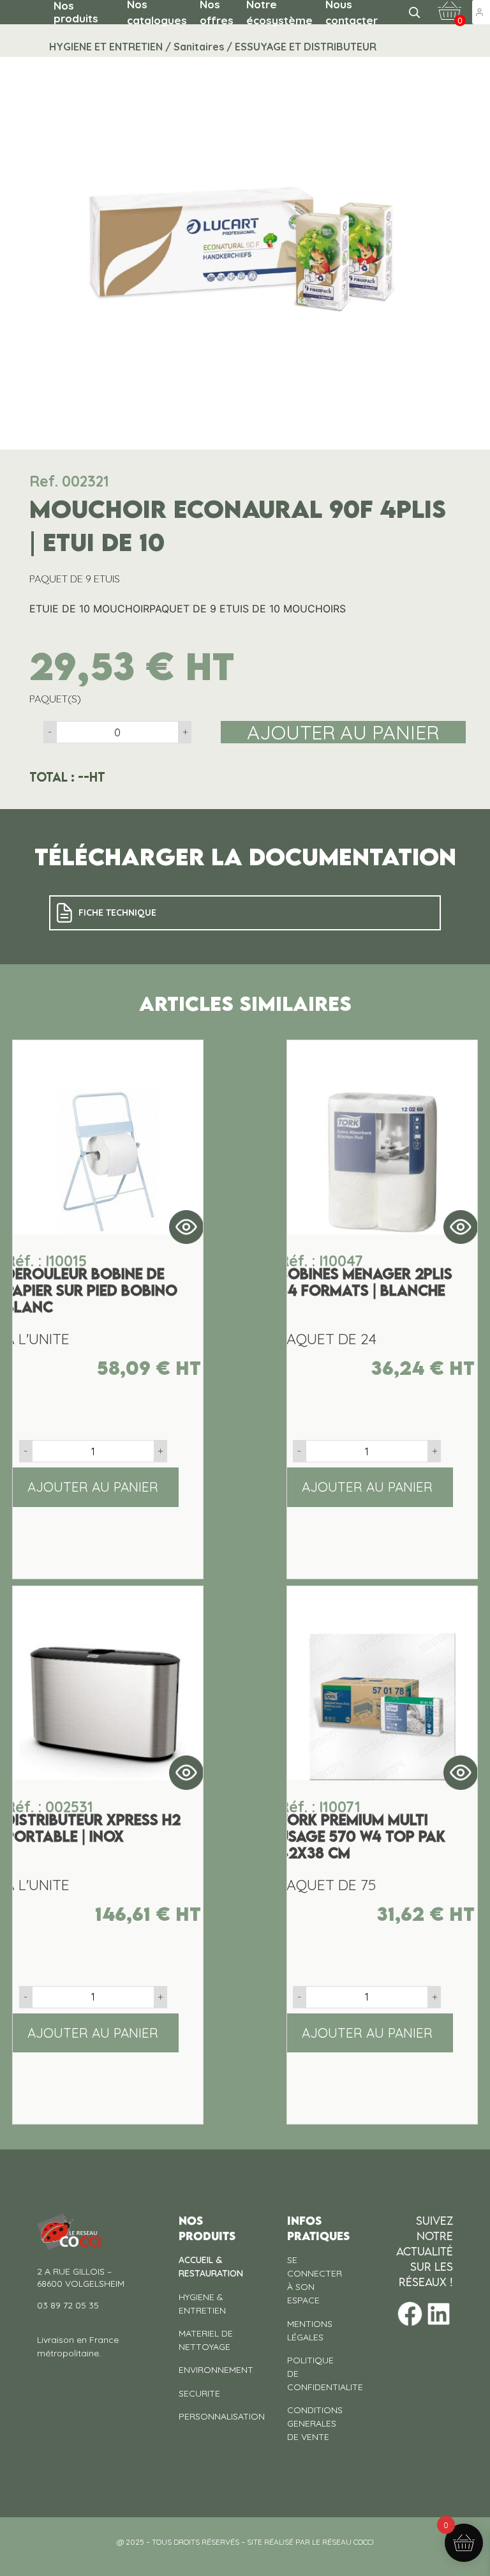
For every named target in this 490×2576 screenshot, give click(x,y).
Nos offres (217, 12)
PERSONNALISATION (222, 2416)
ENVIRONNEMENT (216, 2370)
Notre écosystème (279, 12)
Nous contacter (352, 12)
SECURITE (199, 2393)
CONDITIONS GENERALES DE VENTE (315, 2423)
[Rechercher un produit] (414, 12)
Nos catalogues (157, 12)
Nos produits (76, 12)
